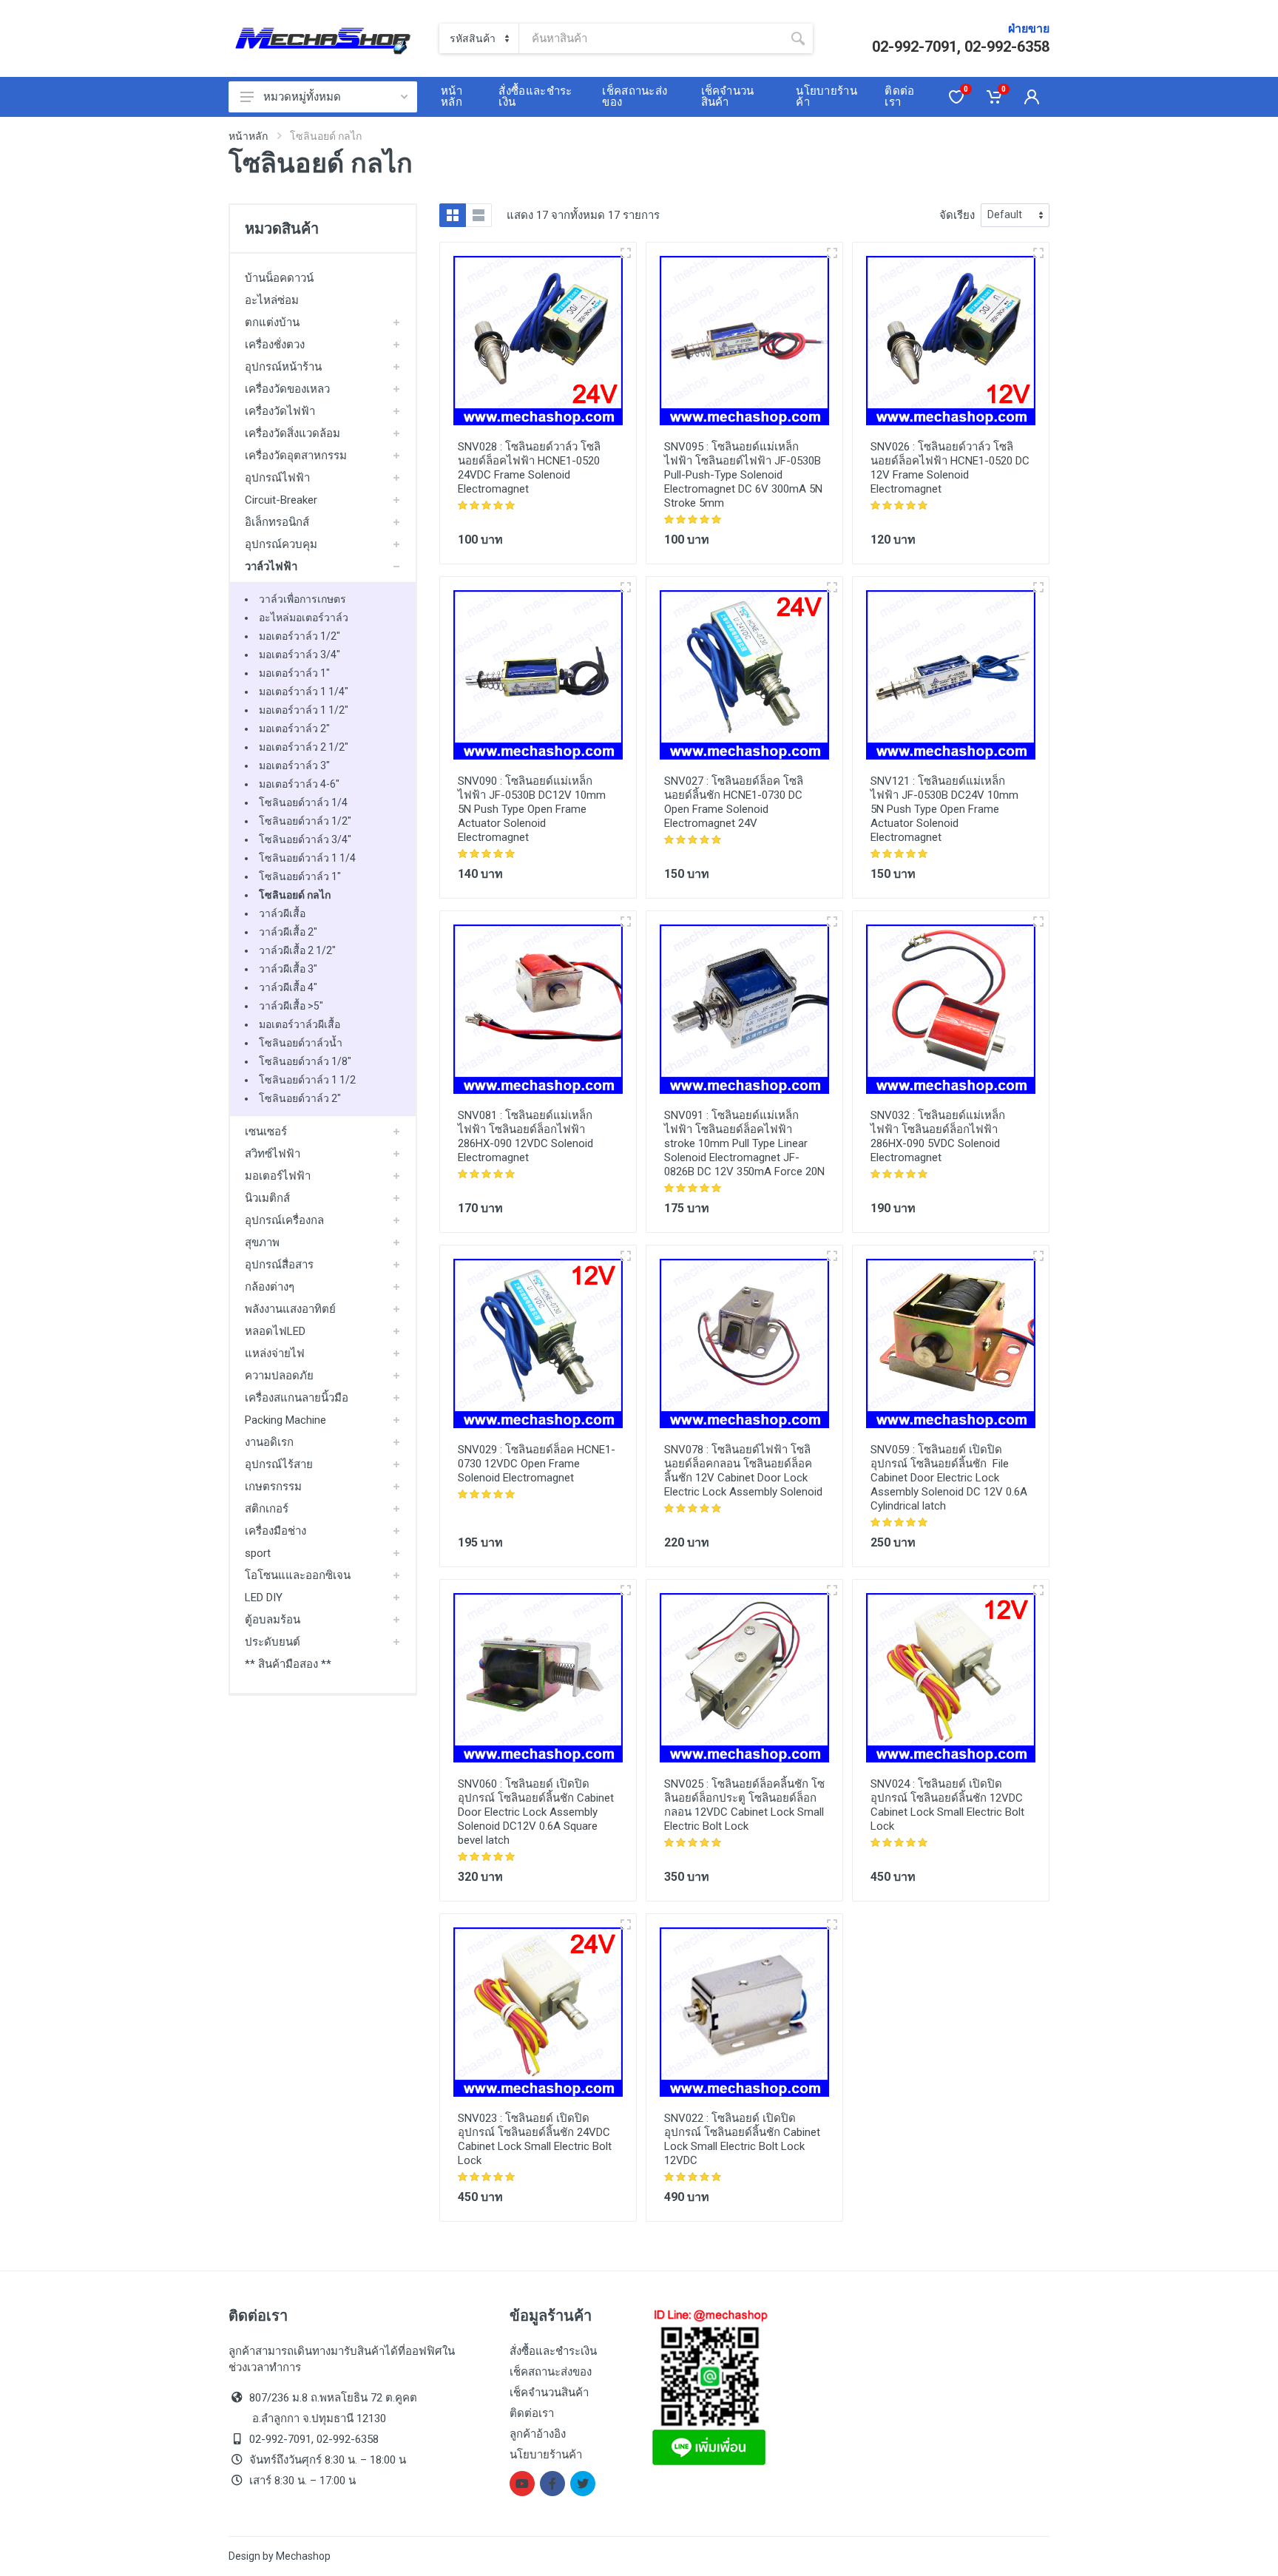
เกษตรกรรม (273, 1487)
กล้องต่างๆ (270, 1287)
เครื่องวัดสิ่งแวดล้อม (293, 433)
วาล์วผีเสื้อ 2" (288, 932)
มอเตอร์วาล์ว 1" (294, 673)
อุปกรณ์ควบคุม (281, 544)
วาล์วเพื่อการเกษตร (302, 599)
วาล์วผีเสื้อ (282, 913)
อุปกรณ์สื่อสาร (279, 1265)
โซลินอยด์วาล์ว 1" (300, 876)
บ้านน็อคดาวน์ (279, 278)
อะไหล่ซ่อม (272, 300)
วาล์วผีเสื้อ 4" (288, 987)
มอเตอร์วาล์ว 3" (294, 765)
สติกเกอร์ (267, 1509)
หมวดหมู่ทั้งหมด (302, 97)
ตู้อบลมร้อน (273, 1620)
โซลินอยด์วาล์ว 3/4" (305, 839)
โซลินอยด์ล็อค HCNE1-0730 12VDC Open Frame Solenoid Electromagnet (537, 1464)
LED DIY (264, 1598)
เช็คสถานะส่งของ (551, 2372)
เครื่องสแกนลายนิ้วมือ (297, 1398)
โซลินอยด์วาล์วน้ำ (301, 1043)
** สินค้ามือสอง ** (288, 1664)
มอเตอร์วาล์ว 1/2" (300, 636)
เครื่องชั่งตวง (275, 345)
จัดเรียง (957, 215)
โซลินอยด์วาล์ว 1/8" (305, 1061)
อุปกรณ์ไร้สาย (279, 1464)
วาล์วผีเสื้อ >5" (291, 1006)
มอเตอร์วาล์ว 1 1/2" (304, 710)
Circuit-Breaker (281, 500)
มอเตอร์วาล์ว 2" (294, 728)
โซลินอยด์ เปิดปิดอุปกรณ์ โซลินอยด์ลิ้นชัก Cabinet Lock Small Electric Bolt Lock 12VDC (742, 2139)
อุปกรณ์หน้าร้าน (283, 367)
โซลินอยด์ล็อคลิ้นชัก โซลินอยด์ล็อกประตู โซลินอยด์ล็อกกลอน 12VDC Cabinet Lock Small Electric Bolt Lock (744, 1805)
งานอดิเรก (269, 1442)
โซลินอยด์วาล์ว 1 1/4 (307, 858)
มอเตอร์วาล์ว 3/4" (300, 655)
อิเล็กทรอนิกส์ (277, 522)
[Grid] (453, 215)
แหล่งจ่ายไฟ (275, 1353)
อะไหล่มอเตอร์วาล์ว (304, 618)
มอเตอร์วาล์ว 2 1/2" (304, 747)
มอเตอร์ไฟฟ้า (278, 1176)
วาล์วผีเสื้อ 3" (288, 969)
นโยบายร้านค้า (546, 2455)
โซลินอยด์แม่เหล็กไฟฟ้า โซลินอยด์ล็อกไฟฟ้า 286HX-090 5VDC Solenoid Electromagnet (938, 1136)
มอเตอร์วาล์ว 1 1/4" (304, 692)
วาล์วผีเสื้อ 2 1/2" (297, 950)
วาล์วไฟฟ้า (271, 567)
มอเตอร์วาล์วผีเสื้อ (300, 1024)
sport (258, 1553)
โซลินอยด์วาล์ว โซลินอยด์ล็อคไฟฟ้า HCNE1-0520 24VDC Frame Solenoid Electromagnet (529, 468)
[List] (479, 215)
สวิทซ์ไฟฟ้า (273, 1154)
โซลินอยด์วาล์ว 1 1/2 (307, 1080)
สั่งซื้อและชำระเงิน (553, 2351)
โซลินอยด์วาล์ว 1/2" (305, 821)
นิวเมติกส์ (267, 1198)
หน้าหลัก (248, 136)
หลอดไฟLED (275, 1331)
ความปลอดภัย (279, 1376)
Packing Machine (285, 1420)
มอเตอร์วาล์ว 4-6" (299, 784)
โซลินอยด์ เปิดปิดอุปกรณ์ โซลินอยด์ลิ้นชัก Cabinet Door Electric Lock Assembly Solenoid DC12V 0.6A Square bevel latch (536, 1812)
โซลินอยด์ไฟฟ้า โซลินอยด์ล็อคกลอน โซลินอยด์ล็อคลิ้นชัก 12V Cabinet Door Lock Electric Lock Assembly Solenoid (743, 1471)
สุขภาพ (262, 1243)
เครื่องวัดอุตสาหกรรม (296, 456)
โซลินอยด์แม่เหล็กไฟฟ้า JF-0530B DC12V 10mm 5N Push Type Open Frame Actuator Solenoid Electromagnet (532, 809)
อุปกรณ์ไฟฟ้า (277, 478)
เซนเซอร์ (266, 1132)
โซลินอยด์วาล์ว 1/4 (303, 802)
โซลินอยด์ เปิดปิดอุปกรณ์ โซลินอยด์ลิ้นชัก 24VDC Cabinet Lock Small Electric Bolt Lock (535, 2139)
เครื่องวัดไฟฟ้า (280, 411)
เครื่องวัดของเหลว (287, 389)
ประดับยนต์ (273, 1642)
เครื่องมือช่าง (275, 1531)
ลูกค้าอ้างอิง (538, 2434)
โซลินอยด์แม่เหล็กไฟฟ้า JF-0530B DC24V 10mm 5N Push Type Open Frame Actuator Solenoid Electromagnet (944, 809)
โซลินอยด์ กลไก (295, 895)
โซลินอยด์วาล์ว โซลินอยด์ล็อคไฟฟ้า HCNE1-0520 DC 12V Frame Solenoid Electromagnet (950, 468)
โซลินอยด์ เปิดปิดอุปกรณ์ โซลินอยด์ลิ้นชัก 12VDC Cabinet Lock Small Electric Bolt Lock (947, 1805)
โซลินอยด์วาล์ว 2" (300, 1098)
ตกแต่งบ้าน (272, 322)
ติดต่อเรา (532, 2413)
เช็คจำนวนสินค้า (549, 2393)
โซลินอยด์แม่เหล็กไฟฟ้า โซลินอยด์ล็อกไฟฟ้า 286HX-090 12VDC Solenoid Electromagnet (525, 1136)
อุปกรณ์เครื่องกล (284, 1220)
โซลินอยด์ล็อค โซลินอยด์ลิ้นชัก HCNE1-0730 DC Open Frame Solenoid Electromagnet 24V (734, 802)
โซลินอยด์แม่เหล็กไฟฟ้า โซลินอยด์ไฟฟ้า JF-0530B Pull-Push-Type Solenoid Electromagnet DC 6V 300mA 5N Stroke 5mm (743, 475)
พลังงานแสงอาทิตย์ (290, 1309)
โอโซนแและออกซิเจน (298, 1575)
